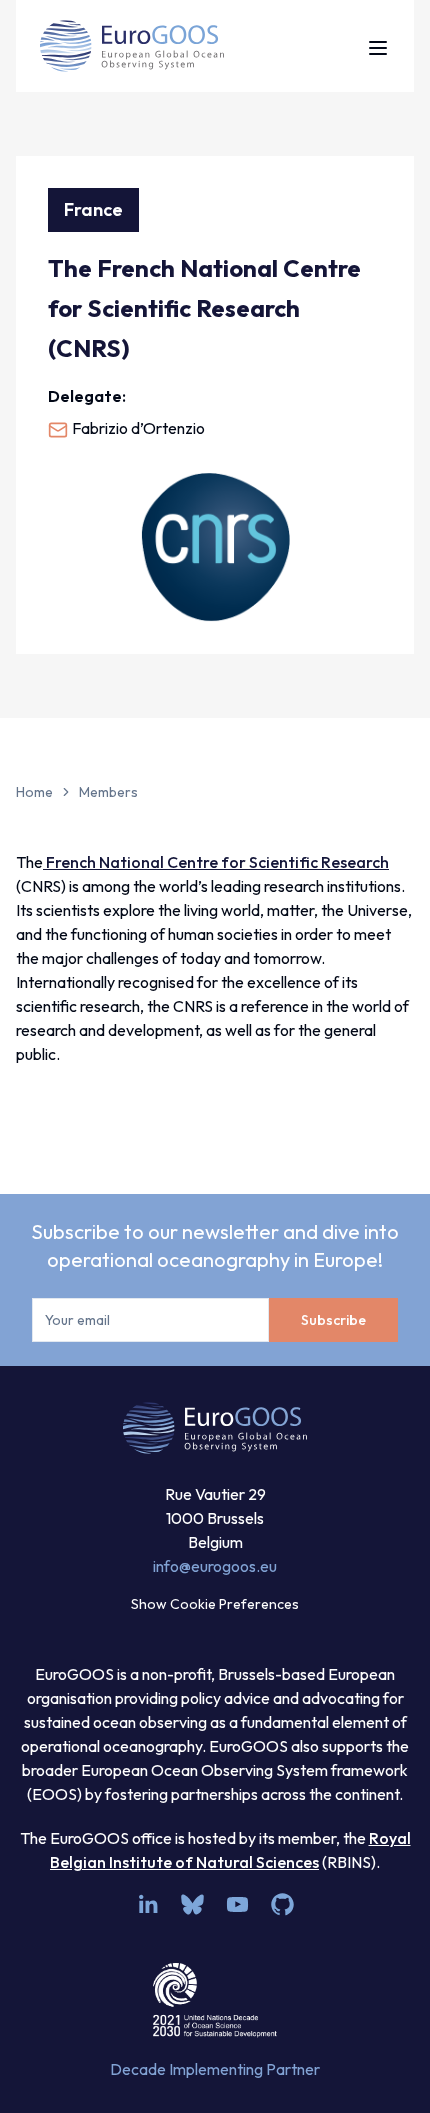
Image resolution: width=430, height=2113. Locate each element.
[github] (282, 1904)
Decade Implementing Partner (215, 2069)
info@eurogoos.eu (215, 1566)
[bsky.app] (192, 1904)
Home (34, 792)
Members (108, 792)
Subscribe (333, 1320)
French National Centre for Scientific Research (216, 862)
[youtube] (237, 1904)
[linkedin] (147, 1904)
